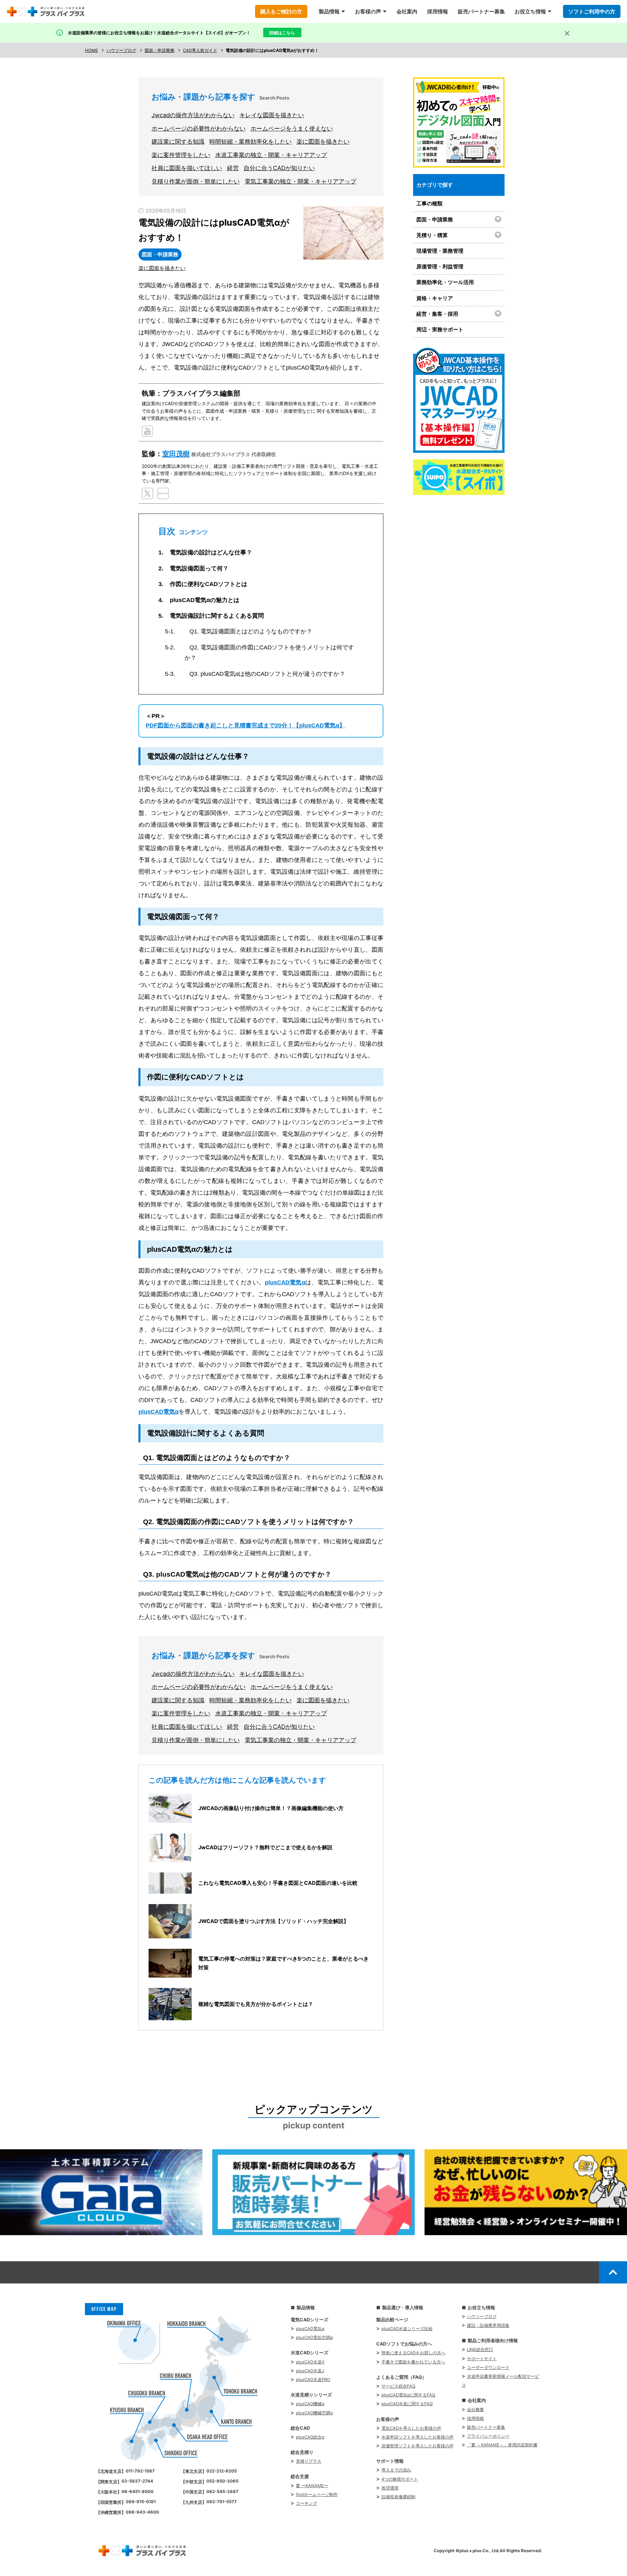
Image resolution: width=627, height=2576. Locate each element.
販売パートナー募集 (481, 11)
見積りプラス (309, 2461)
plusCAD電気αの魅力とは (205, 600)
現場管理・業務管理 (440, 251)
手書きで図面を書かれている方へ (413, 2362)
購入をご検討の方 (281, 11)
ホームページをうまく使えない (292, 128)
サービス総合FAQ (398, 2386)
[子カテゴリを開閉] (499, 219)
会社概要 (475, 2409)
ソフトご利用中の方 (592, 11)
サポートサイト (482, 2359)
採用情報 (438, 11)
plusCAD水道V (310, 2362)
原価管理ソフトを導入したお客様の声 (418, 2446)
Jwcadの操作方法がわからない (193, 115)
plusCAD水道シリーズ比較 (407, 2329)
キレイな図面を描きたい (272, 115)
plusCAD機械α (310, 2404)
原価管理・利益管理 (440, 266)
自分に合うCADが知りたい (279, 168)
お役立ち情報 (530, 11)
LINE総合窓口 (480, 2349)
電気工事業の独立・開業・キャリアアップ (300, 181)
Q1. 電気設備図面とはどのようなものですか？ (251, 631)
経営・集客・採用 (437, 314)
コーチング (306, 2503)
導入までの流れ (396, 2470)
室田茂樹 (176, 454)
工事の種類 (429, 203)
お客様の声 (368, 11)
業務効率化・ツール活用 (445, 282)
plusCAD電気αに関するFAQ (408, 2395)
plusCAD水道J (310, 2371)
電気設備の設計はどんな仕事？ (211, 552)
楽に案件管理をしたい (181, 155)
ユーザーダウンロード (488, 2367)
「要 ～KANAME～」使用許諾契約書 (502, 2445)
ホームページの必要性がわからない (199, 128)
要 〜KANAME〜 (312, 2486)
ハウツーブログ (482, 2316)
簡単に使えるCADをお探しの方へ (413, 2353)
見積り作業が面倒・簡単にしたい (196, 181)
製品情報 (329, 11)
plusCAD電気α (285, 1282)
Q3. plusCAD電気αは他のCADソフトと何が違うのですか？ (267, 674)
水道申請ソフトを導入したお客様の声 (418, 2437)
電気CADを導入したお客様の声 (411, 2428)
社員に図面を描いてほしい (187, 168)
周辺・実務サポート (440, 329)
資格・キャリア (435, 298)
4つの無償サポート (400, 2479)
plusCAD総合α (310, 2437)
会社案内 (407, 11)
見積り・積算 (432, 235)
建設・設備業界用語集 (488, 2325)
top (613, 2272)
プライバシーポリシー (488, 2436)
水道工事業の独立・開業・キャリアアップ (271, 155)
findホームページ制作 (317, 2494)
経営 (233, 168)
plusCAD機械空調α (314, 2413)
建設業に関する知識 (178, 142)
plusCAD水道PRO (313, 2379)
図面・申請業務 (435, 219)
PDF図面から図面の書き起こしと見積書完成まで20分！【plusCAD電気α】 (245, 725)
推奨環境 (390, 2488)
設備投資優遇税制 (398, 2497)
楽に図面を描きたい (323, 142)
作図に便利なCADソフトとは (209, 584)
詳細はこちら (282, 33)
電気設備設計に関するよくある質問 (217, 616)
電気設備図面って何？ (199, 568)
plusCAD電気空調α (314, 2337)
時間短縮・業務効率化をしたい (250, 142)
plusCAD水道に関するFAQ (407, 2404)
